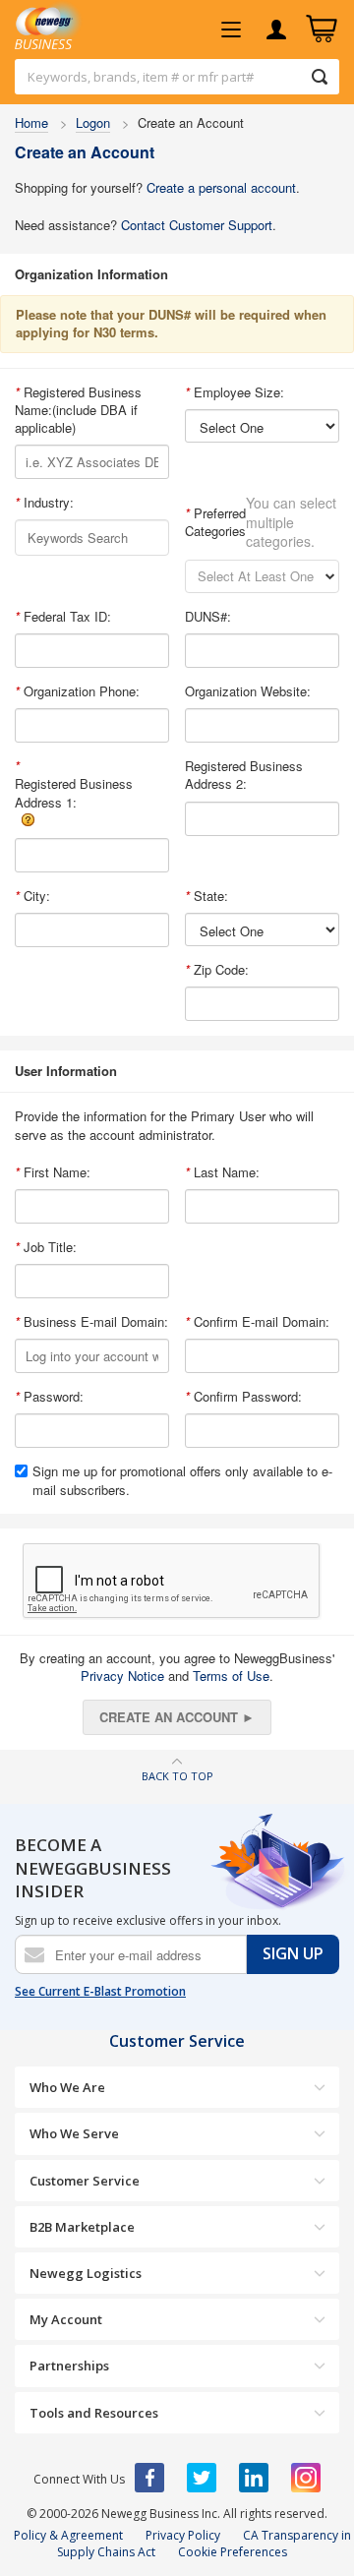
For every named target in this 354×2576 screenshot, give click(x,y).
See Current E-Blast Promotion (100, 1992)
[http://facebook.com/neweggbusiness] (149, 2478)
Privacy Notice (122, 1676)
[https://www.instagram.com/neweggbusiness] (306, 2478)
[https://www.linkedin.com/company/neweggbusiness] (254, 2478)
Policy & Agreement (68, 2535)
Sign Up (293, 1953)
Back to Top (177, 1776)
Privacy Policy (183, 2535)
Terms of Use (231, 1676)
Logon (93, 122)
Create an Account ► (177, 1717)
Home (31, 122)
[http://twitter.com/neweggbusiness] (202, 2478)
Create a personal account (221, 187)
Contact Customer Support (197, 225)
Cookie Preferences (233, 2552)
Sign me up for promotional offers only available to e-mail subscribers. (182, 1480)
